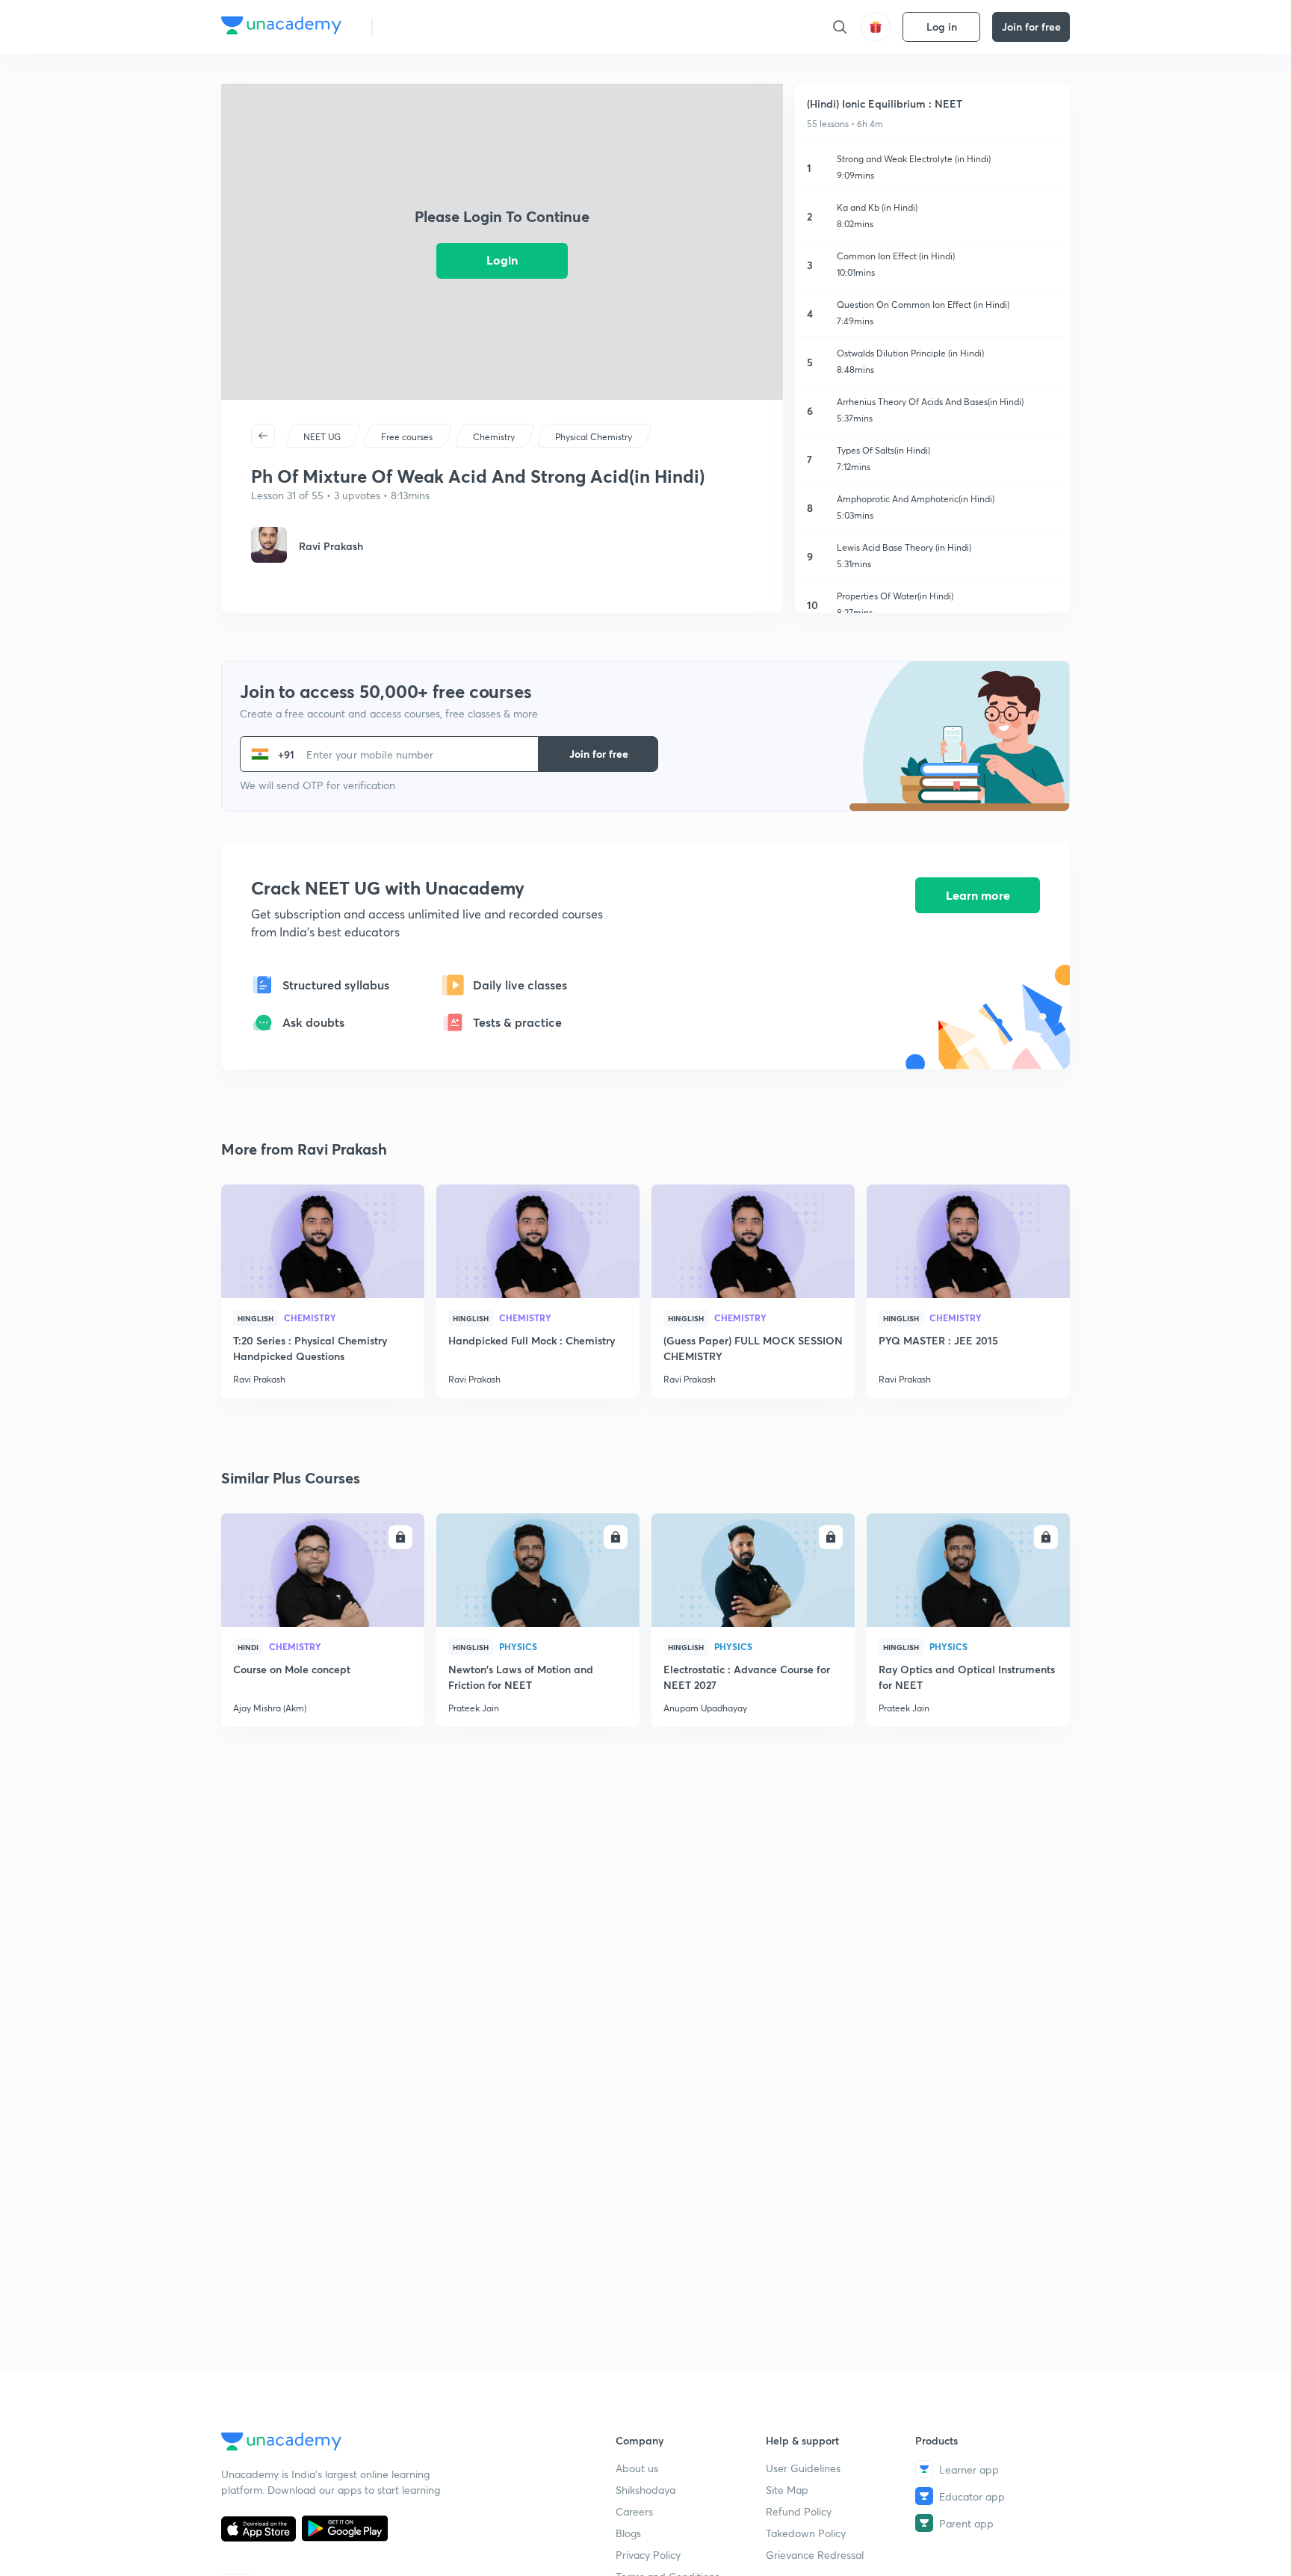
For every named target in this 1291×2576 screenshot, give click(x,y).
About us (637, 2468)
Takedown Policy (806, 2533)
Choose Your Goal (450, 27)
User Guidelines (803, 2468)
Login (502, 260)
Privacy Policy (648, 2555)
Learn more (978, 895)
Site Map (787, 2490)
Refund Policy (799, 2511)
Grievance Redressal (815, 2555)
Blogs (628, 2533)
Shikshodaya (645, 2490)
